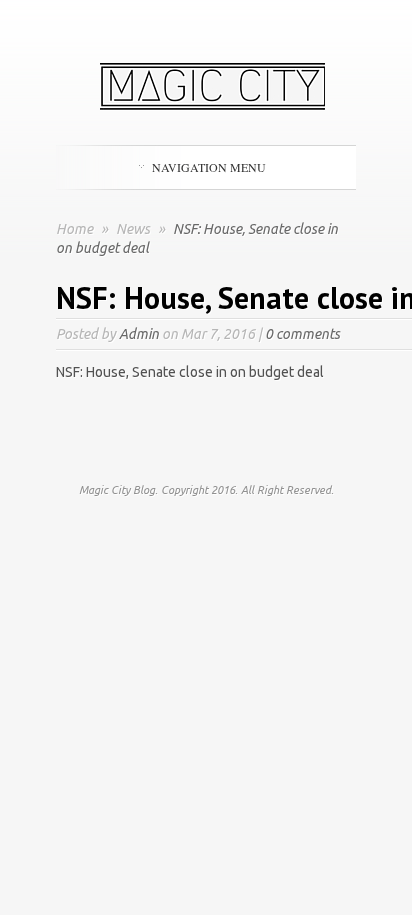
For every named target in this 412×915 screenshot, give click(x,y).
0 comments (302, 334)
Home (74, 229)
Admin (139, 334)
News (134, 229)
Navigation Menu (209, 167)
